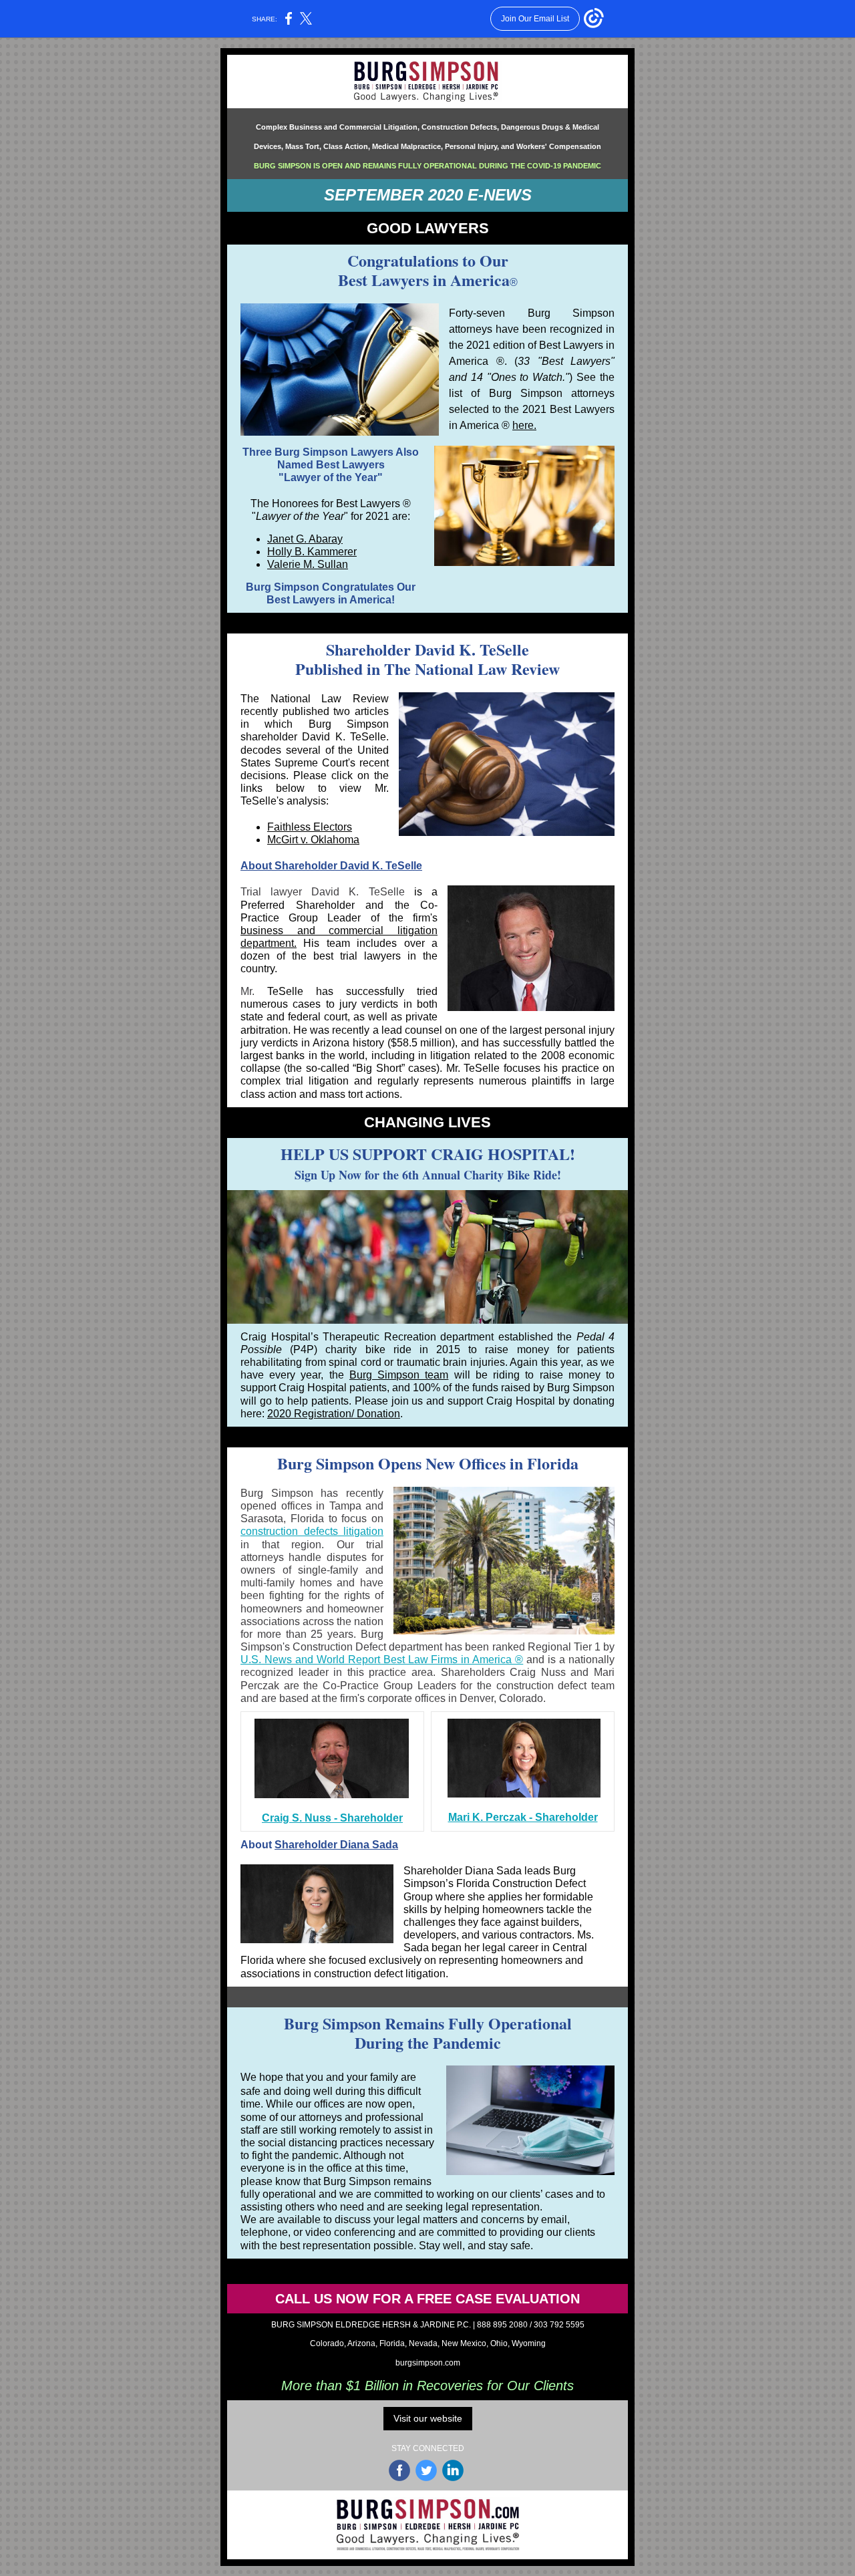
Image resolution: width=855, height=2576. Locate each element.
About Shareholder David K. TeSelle (331, 866)
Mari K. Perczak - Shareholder (523, 1817)
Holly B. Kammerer (312, 552)
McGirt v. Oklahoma (313, 840)
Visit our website (428, 2418)
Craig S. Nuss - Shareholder (332, 1818)
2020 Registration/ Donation (334, 1414)
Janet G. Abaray (305, 539)
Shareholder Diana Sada (336, 1845)
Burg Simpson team (399, 1375)
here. (524, 425)
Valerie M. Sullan (308, 564)
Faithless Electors (310, 827)
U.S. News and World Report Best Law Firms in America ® (382, 1660)
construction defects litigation (312, 1531)
